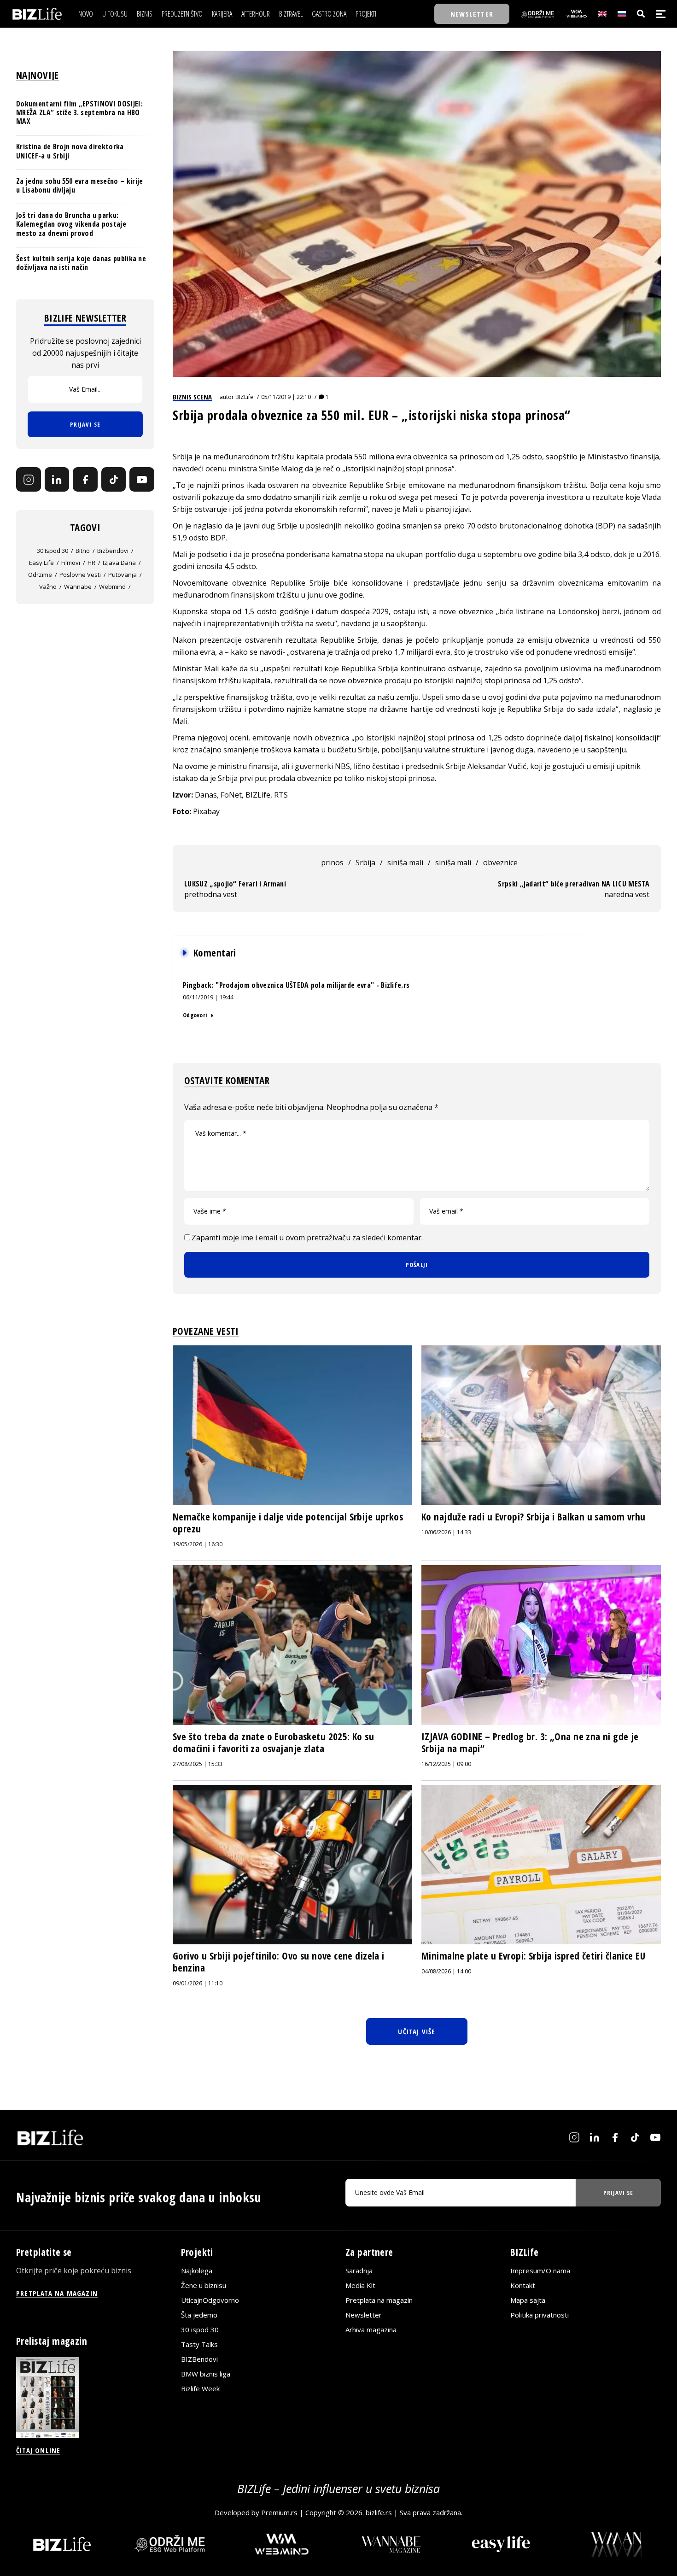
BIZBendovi (199, 2359)
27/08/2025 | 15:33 (198, 1764)
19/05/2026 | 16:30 (198, 1544)
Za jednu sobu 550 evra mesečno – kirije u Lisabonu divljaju (79, 185)
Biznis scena (192, 397)
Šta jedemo (199, 2315)
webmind (112, 587)
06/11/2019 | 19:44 (208, 997)
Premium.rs (279, 2513)
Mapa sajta (528, 2300)
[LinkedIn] (57, 480)
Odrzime (40, 575)
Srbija (365, 863)
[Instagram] (29, 480)
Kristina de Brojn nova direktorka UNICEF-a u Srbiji (70, 151)
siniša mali (405, 863)
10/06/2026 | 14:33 (446, 1532)
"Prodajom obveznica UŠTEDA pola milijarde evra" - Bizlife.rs (312, 985)
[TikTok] (114, 480)
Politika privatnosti (540, 2315)
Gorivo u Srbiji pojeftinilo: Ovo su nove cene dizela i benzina (279, 1962)
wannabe (78, 587)
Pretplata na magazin (379, 2300)
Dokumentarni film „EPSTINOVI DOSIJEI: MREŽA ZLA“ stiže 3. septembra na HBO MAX (79, 112)
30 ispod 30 (53, 551)
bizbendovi (113, 551)
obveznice (500, 863)
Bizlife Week (200, 2389)
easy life (41, 563)
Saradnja (359, 2271)
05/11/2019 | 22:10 (286, 397)
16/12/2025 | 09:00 (446, 1764)
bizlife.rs (379, 2513)
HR (91, 563)
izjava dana (119, 563)
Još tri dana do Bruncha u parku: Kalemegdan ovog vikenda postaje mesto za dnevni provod (71, 224)
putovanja (123, 575)
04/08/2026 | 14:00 (446, 1971)
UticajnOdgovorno (210, 2300)
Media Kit (360, 2286)
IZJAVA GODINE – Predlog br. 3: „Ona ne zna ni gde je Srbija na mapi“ (530, 1743)
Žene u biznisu (204, 2286)
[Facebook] (85, 480)
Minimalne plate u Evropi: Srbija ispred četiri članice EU (533, 1956)
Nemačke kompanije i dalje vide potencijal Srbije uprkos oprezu (288, 1523)
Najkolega (197, 2271)
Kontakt (523, 2286)
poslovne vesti (80, 575)
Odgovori (195, 1015)
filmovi (71, 563)
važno (48, 587)
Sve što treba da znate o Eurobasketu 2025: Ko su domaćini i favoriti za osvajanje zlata (273, 1743)
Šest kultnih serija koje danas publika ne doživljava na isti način (81, 263)
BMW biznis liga (206, 2374)
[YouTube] (142, 480)
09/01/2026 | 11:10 (198, 1983)
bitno (83, 551)
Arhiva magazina (371, 2330)
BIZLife (244, 397)
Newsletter (364, 2315)
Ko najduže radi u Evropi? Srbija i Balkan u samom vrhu (534, 1517)
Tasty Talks (199, 2345)
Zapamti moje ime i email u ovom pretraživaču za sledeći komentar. (307, 1238)
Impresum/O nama (540, 2271)
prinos (332, 863)
